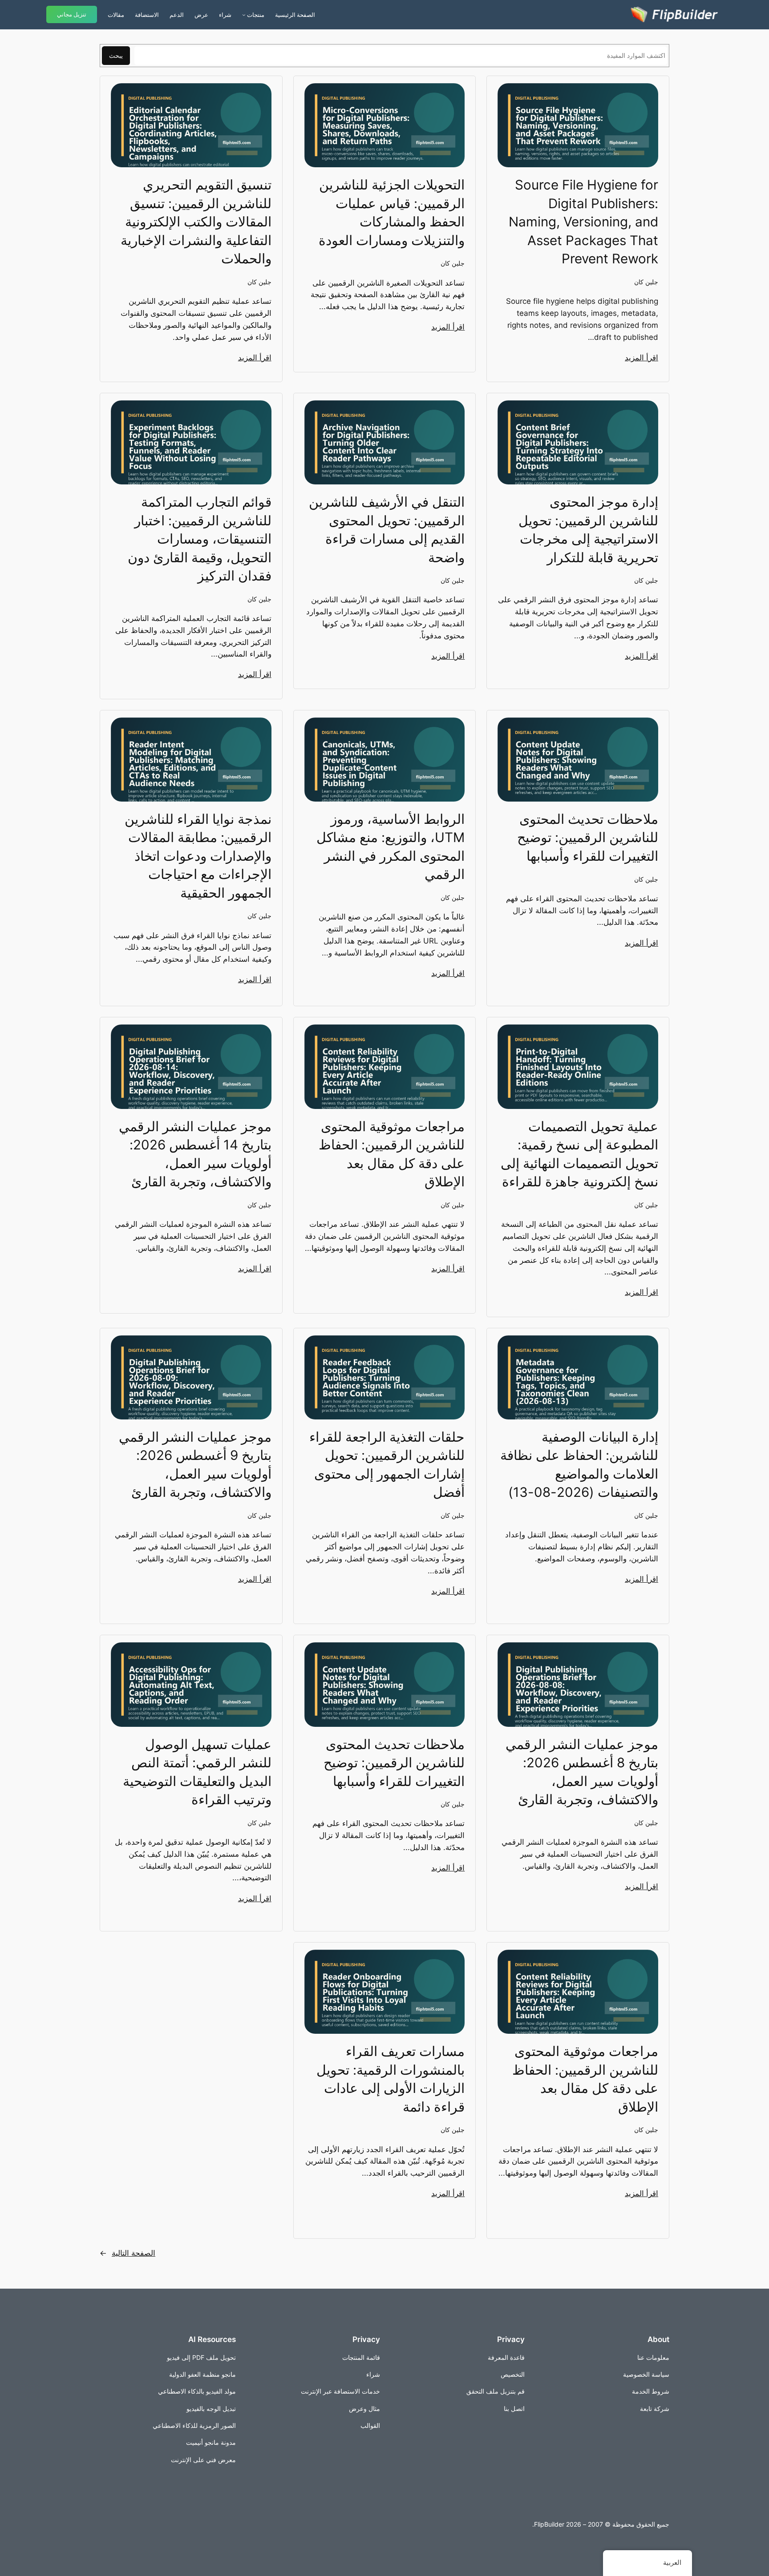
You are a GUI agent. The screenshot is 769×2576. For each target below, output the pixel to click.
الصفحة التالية (127, 2253)
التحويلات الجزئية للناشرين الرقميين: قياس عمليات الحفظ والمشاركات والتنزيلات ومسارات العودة (392, 212)
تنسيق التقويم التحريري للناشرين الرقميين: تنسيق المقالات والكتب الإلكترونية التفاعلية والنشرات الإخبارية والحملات (196, 222)
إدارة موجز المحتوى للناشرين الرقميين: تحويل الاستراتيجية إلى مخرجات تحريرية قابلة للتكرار (588, 529)
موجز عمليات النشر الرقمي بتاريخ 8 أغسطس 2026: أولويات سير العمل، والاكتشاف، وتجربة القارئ (582, 1772)
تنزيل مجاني (72, 14)
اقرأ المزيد (642, 358)
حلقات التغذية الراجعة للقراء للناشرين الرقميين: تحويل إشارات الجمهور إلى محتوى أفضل (387, 1464)
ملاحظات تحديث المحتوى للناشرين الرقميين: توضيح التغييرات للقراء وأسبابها (588, 837)
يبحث (116, 55)
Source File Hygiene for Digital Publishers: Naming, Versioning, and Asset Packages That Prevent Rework (583, 222)
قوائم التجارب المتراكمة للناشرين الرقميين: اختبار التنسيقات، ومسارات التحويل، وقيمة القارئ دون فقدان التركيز (200, 539)
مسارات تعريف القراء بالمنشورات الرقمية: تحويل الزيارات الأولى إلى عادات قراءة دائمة (391, 2079)
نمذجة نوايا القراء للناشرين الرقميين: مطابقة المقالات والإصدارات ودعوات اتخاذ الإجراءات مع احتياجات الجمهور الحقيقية (198, 856)
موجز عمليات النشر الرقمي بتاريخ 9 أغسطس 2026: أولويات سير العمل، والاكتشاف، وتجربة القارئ (195, 1464)
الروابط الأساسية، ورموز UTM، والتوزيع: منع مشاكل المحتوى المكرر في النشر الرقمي (391, 847)
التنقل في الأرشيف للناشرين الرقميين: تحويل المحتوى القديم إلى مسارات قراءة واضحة (387, 529)
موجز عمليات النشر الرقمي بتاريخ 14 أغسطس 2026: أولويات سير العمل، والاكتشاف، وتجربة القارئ (195, 1154)
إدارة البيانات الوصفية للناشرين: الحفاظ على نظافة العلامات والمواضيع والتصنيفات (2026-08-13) (579, 1464)
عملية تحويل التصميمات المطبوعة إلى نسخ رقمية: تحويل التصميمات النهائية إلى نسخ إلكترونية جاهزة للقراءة (579, 1154)
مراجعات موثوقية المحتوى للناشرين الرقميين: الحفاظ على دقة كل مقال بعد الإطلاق (392, 1154)
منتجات (256, 15)
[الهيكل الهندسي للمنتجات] (244, 15)
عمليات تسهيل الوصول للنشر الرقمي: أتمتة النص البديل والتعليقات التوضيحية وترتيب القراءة (197, 1772)
